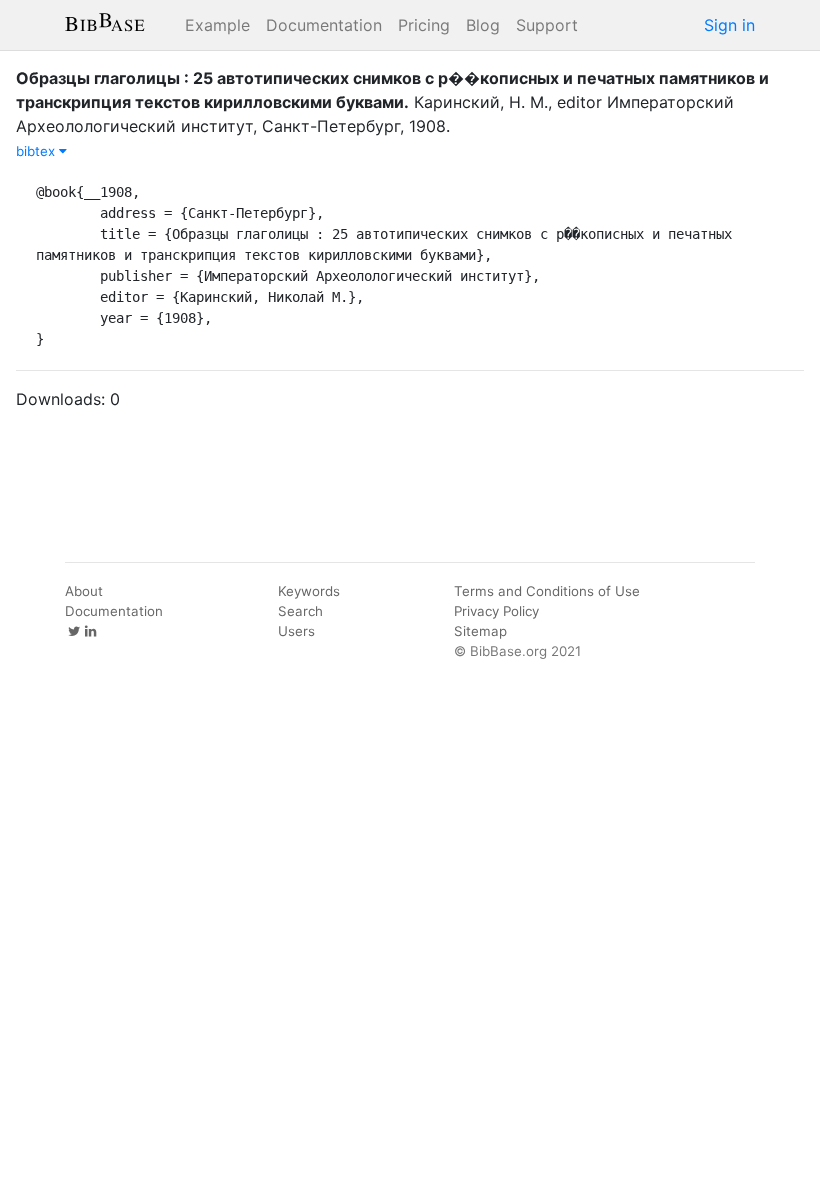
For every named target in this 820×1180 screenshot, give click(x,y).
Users (296, 631)
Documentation (324, 25)
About (84, 591)
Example (217, 25)
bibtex (37, 151)
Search (300, 611)
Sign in (729, 25)
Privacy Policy (496, 611)
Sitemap (480, 631)
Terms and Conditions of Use (547, 591)
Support (547, 25)
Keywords (309, 591)
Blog (483, 25)
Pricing (424, 25)
